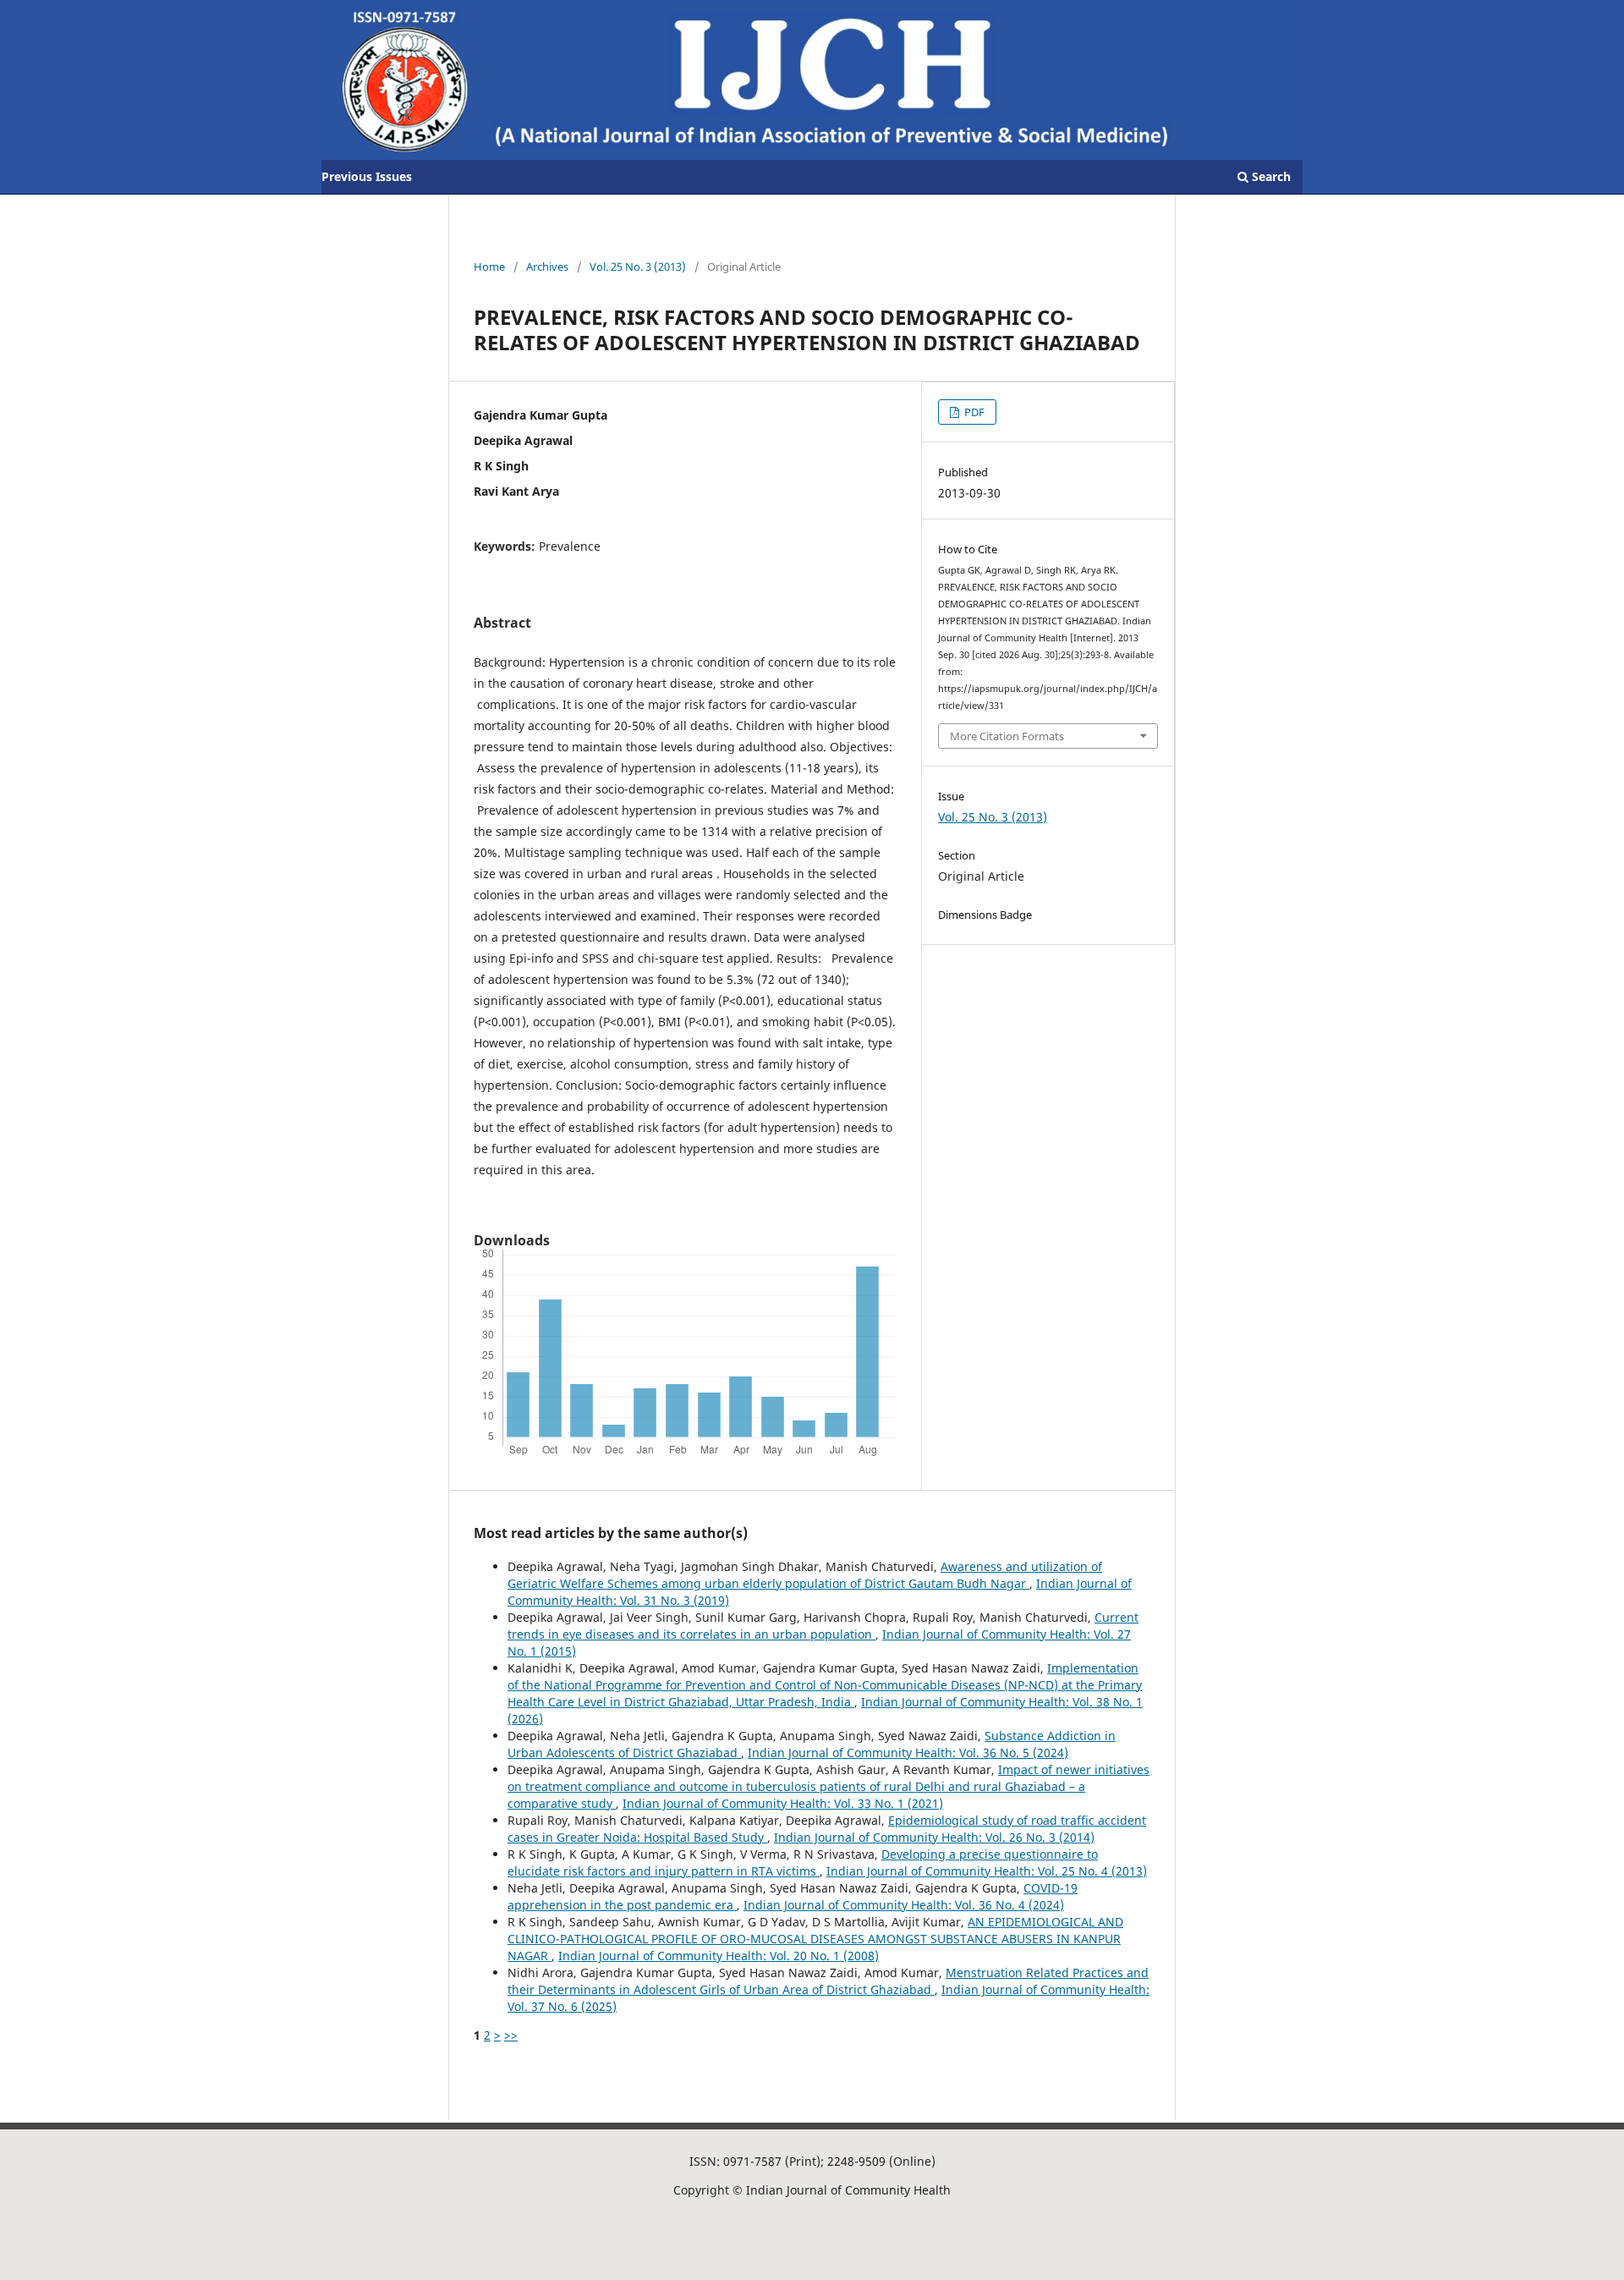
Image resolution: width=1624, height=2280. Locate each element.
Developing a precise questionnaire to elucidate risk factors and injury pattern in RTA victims (803, 1862)
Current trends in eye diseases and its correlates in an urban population (823, 1626)
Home (489, 266)
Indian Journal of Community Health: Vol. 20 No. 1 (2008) (719, 1956)
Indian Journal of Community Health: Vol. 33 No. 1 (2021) (783, 1803)
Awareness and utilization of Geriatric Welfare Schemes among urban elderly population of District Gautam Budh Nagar (805, 1575)
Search (1270, 176)
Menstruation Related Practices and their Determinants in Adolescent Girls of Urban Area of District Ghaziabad (828, 1981)
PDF (973, 412)
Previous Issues (367, 176)
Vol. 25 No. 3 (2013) (638, 266)
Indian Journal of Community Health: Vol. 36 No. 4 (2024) (904, 1905)
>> (511, 2035)
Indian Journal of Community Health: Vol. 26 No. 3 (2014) (934, 1837)
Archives (547, 266)
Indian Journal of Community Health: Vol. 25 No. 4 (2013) (987, 1871)
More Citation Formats (1007, 736)
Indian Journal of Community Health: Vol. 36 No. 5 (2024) (908, 1753)
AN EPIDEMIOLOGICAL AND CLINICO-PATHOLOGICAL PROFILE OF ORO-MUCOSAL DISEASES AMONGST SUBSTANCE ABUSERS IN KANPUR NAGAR (815, 1939)
